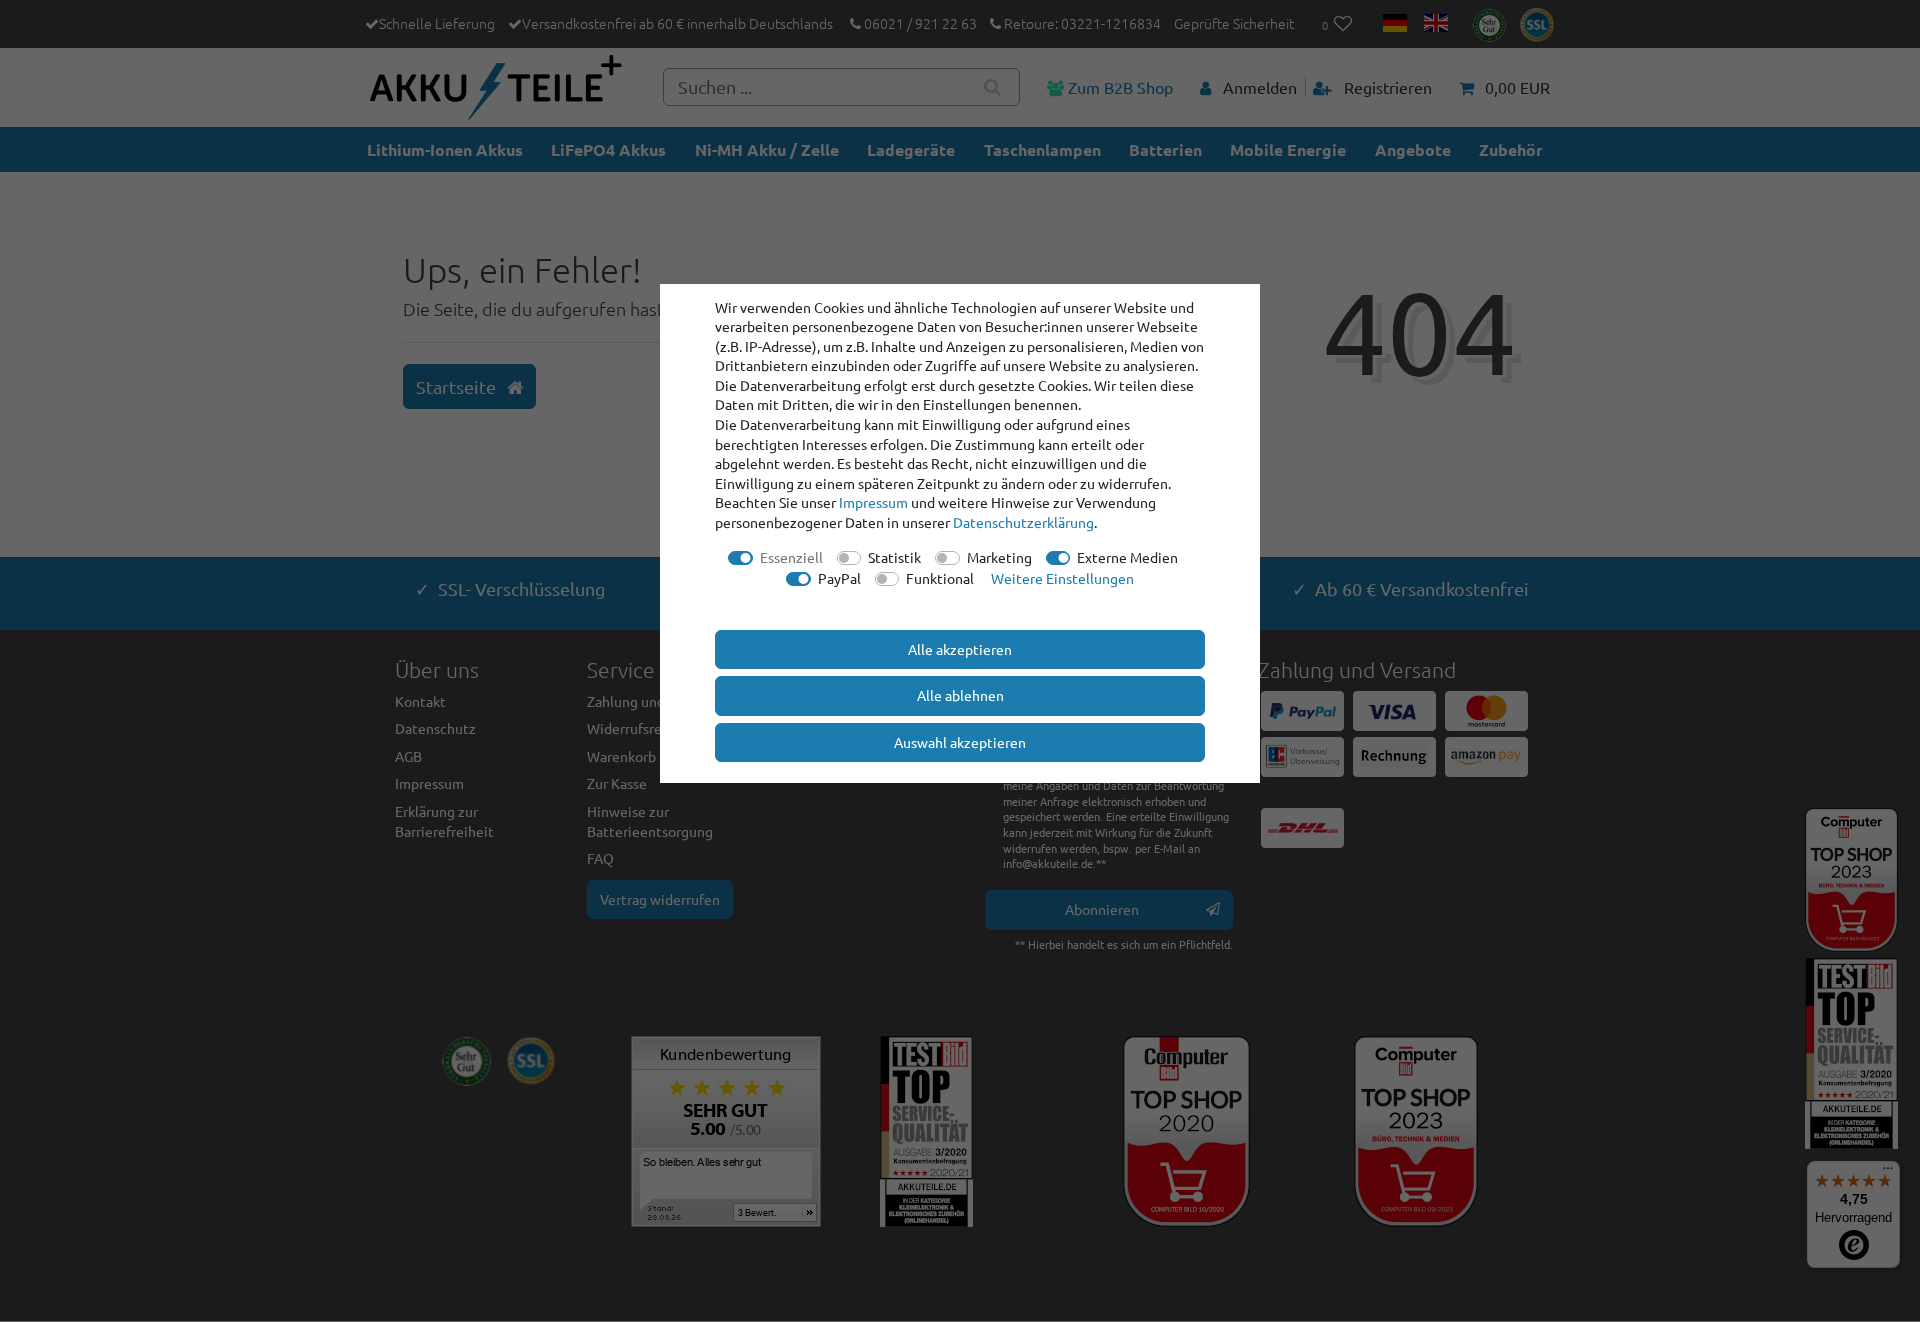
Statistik (894, 557)
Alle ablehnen (960, 695)
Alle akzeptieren (960, 649)
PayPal (839, 578)
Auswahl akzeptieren (960, 742)
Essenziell (791, 557)
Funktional (940, 578)
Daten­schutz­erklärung (1023, 522)
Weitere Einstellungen (1062, 578)
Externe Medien (1127, 557)
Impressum (873, 502)
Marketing (999, 557)
